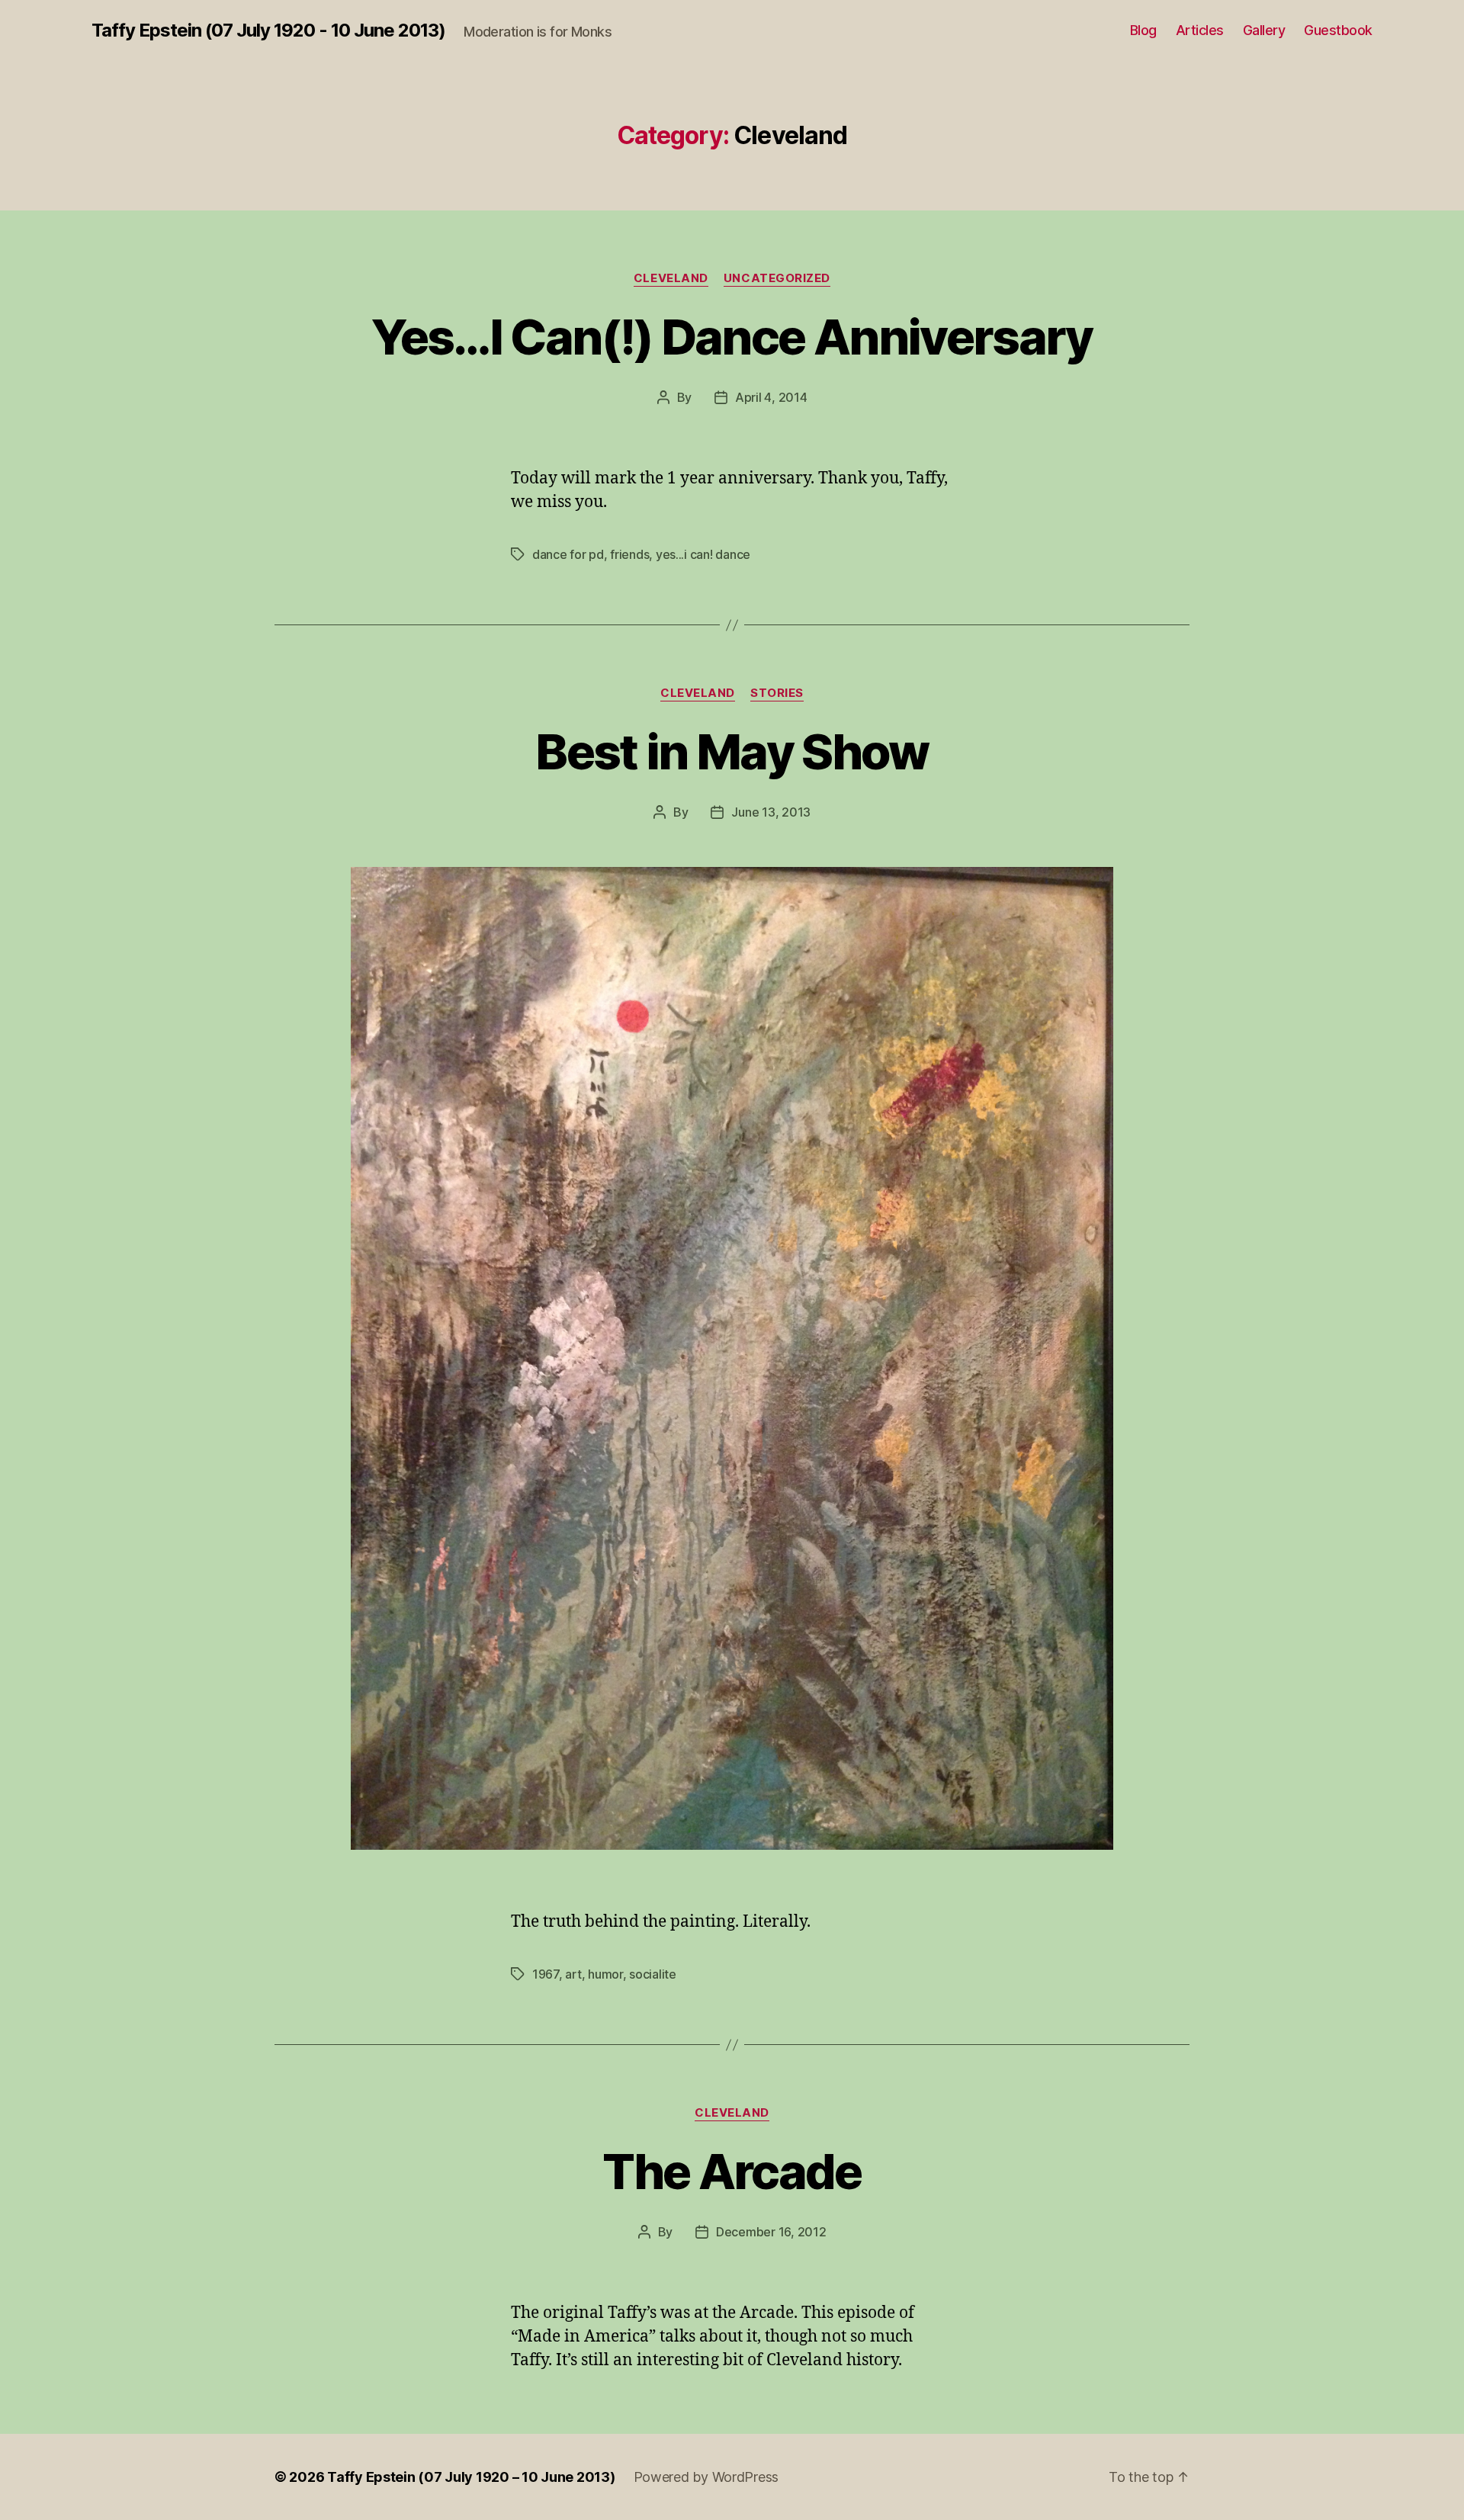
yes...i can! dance (703, 554)
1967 (546, 1974)
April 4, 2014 (771, 397)
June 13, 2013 (771, 812)
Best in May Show (732, 751)
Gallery (1264, 30)
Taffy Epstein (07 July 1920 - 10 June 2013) (268, 30)
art (573, 1974)
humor (605, 1974)
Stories (777, 693)
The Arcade (732, 2171)
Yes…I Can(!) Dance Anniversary (732, 337)
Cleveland (671, 278)
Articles (1200, 30)
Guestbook (1338, 30)
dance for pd (568, 554)
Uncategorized (777, 278)
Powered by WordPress (706, 2477)
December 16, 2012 (771, 2232)
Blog (1143, 30)
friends (629, 554)
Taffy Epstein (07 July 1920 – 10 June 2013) (471, 2477)
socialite (653, 1974)
